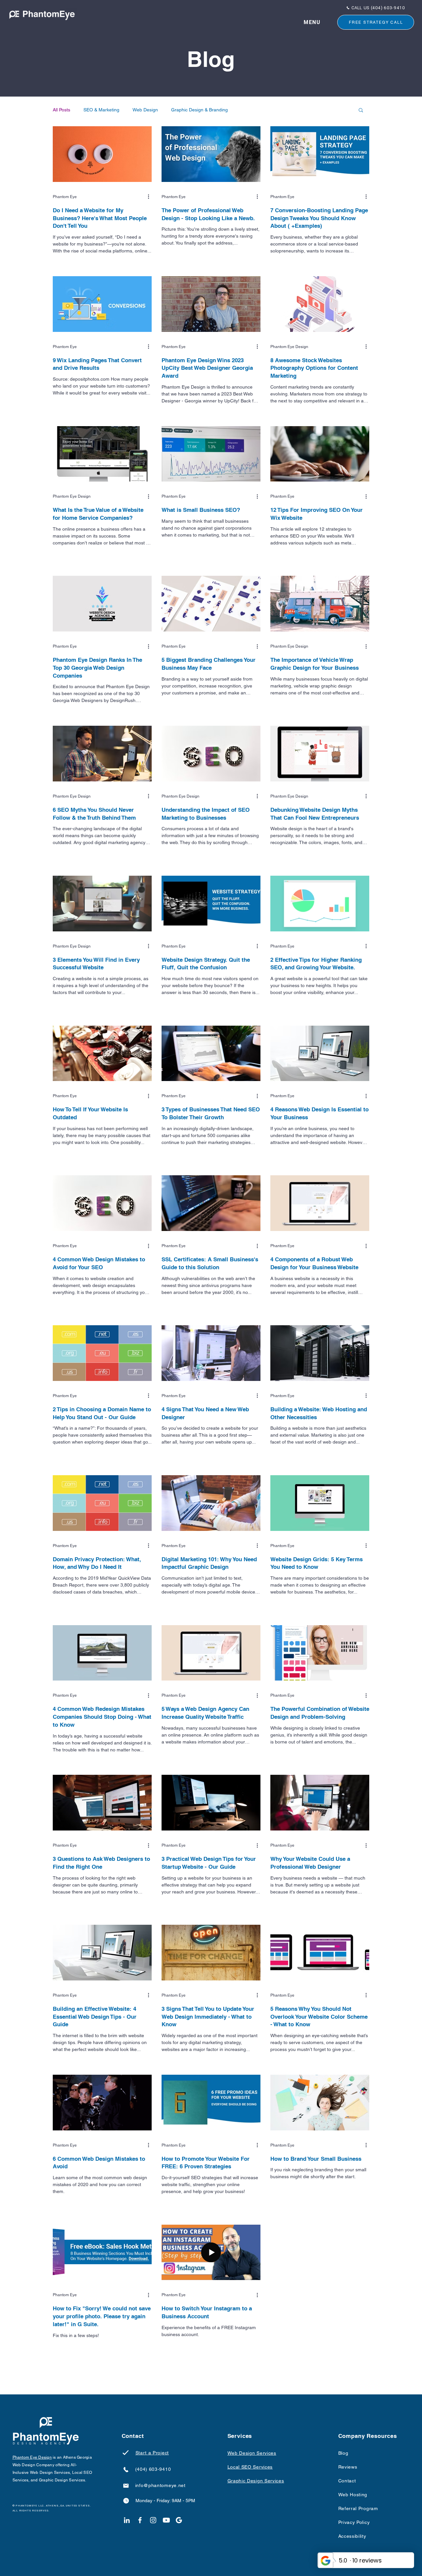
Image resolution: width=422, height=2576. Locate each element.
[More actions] (151, 197)
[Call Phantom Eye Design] (126, 2469)
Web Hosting (353, 2495)
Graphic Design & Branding (199, 110)
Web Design (145, 110)
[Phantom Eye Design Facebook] (140, 2520)
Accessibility (352, 2536)
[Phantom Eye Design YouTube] (166, 2520)
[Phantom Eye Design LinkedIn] (127, 2520)
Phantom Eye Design (32, 2457)
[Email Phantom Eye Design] (126, 2486)
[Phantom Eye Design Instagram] (153, 2520)
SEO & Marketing (101, 110)
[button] (312, 22)
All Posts (61, 110)
